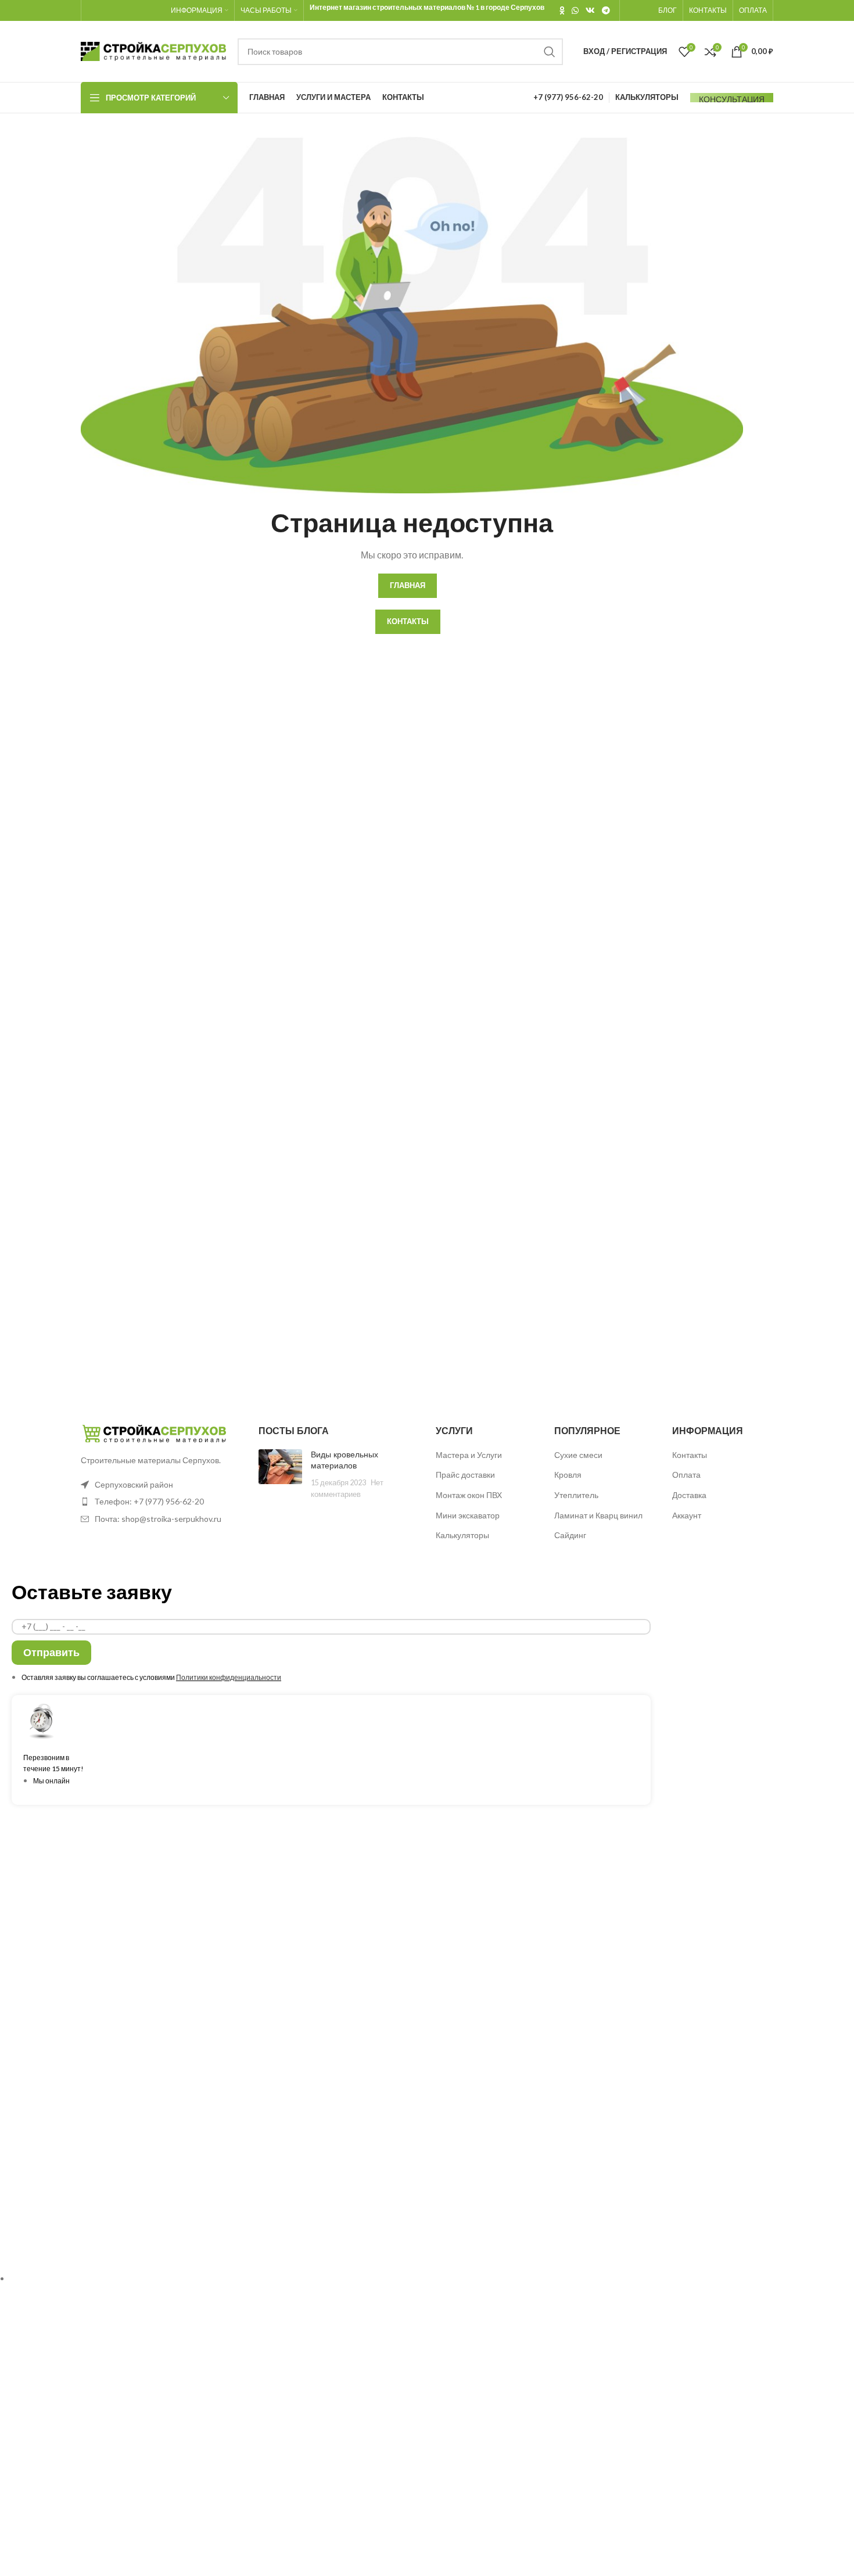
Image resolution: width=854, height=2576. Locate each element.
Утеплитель (576, 1495)
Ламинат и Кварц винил (598, 1515)
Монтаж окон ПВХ (469, 1495)
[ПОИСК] (550, 52)
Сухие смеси (578, 1455)
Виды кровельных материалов (345, 1460)
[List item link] (161, 1502)
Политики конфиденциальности (229, 1677)
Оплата (686, 1475)
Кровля (568, 1475)
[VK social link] (590, 10)
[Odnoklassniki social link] (562, 10)
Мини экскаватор (468, 1515)
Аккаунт (687, 1515)
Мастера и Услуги (469, 1455)
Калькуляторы (462, 1535)
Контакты (690, 1455)
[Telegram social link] (606, 10)
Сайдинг (570, 1535)
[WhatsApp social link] (575, 10)
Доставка (689, 1495)
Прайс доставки (465, 1475)
